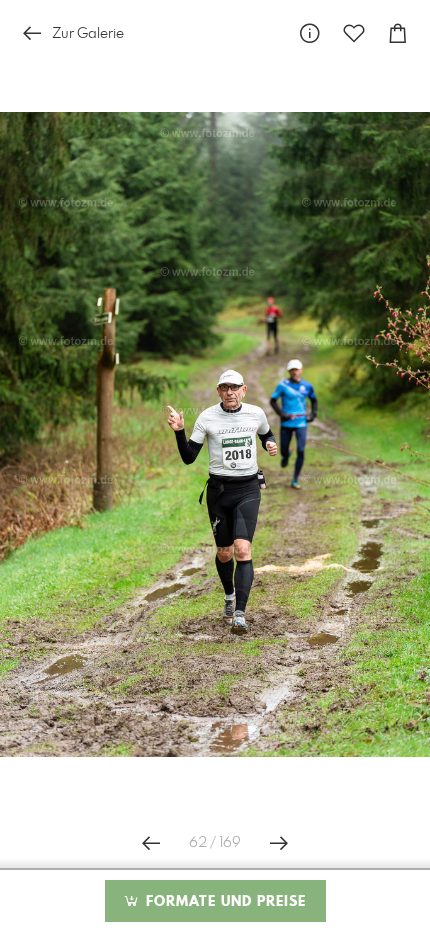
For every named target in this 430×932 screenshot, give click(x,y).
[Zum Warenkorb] (398, 33)
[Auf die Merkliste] (354, 33)
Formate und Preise (223, 902)
